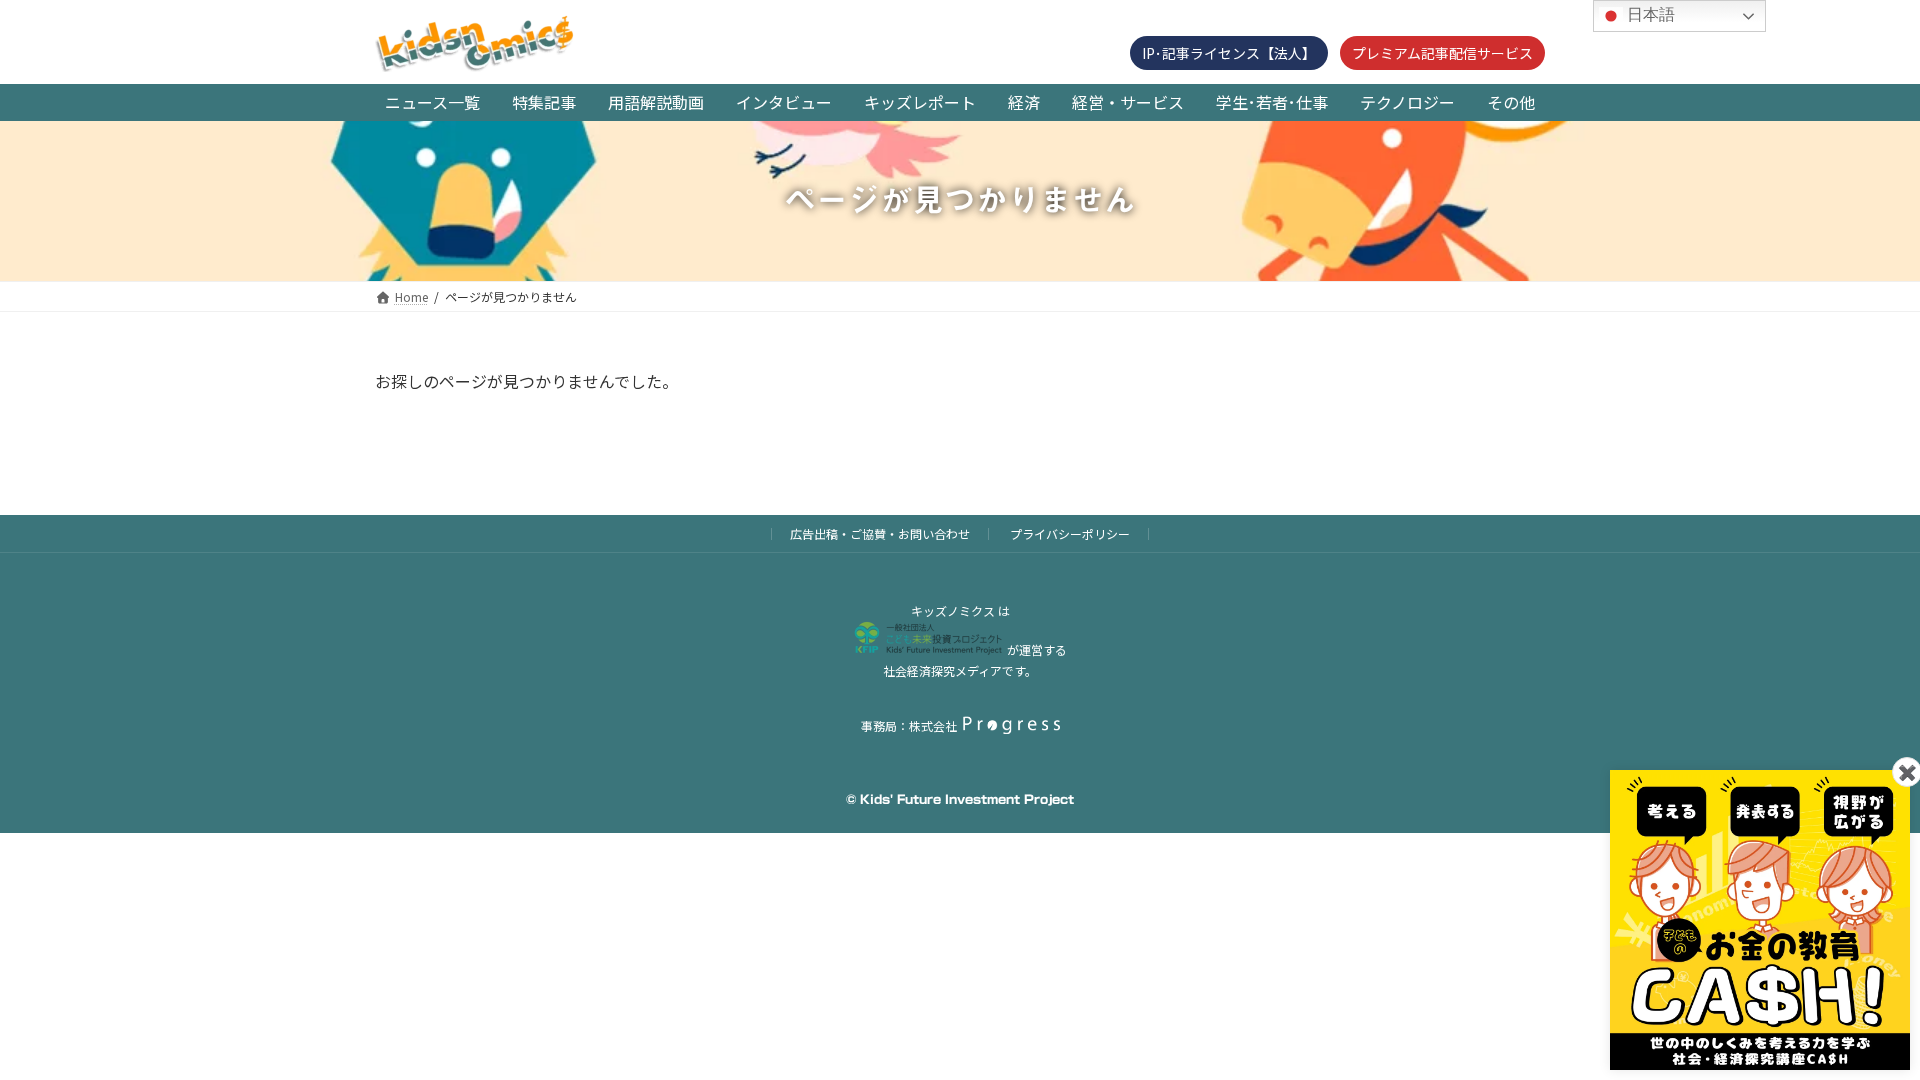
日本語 (1649, 14)
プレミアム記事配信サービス (1442, 53)
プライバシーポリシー (1070, 533)
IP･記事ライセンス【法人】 (1229, 53)
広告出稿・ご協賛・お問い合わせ (880, 533)
